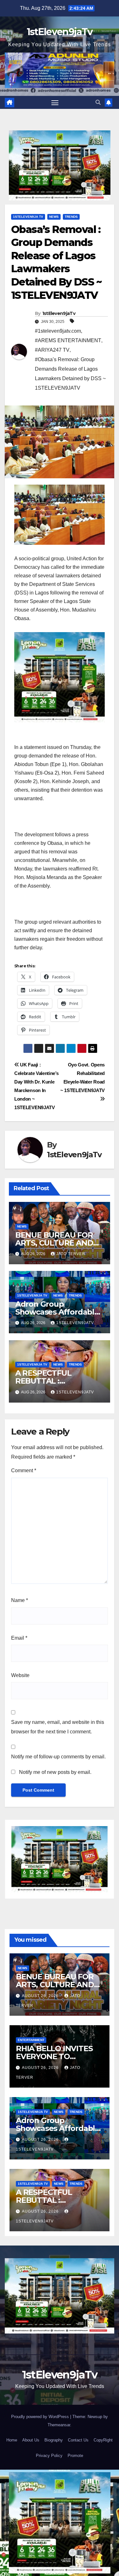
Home (12, 2440)
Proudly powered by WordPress (41, 2417)
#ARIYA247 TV (52, 350)
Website (20, 1675)
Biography (54, 2440)
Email (19, 1638)
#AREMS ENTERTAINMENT (68, 340)
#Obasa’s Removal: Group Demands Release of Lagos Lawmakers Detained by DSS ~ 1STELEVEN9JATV (70, 374)
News (54, 217)
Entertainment (31, 2040)
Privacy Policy (49, 2456)
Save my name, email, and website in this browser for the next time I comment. (58, 1727)
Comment (24, 1470)
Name (20, 1600)
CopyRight (103, 2440)
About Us (31, 2440)
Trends (71, 217)
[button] (98, 102)
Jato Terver (71, 1254)
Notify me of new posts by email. (55, 1772)
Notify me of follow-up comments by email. (58, 1757)
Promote (75, 2456)
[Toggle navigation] (55, 103)
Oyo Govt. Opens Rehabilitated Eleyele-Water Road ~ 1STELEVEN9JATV (83, 1078)
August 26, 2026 (41, 1996)
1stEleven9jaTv (60, 32)
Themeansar (59, 2425)
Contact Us (78, 2440)
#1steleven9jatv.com (58, 331)
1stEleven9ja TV (28, 217)
